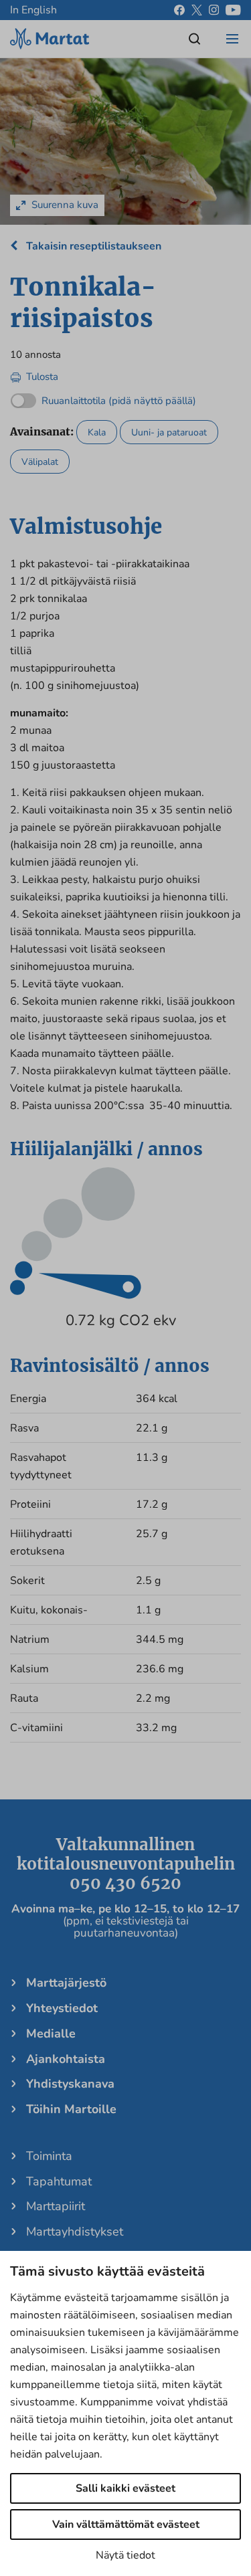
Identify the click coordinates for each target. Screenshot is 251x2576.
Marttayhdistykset (75, 2232)
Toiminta (49, 2156)
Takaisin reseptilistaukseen (92, 246)
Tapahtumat (59, 2181)
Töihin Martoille (71, 2109)
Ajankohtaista (66, 2059)
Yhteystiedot (62, 2008)
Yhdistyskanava (70, 2084)
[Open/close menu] (232, 39)
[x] (197, 10)
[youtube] (233, 10)
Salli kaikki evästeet (125, 2488)
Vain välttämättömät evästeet (126, 2524)
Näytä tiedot (125, 2555)
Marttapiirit (56, 2206)
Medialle (51, 2034)
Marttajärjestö (66, 1983)
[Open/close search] (195, 39)
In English (33, 10)
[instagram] (214, 10)
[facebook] (179, 10)
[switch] (103, 398)
